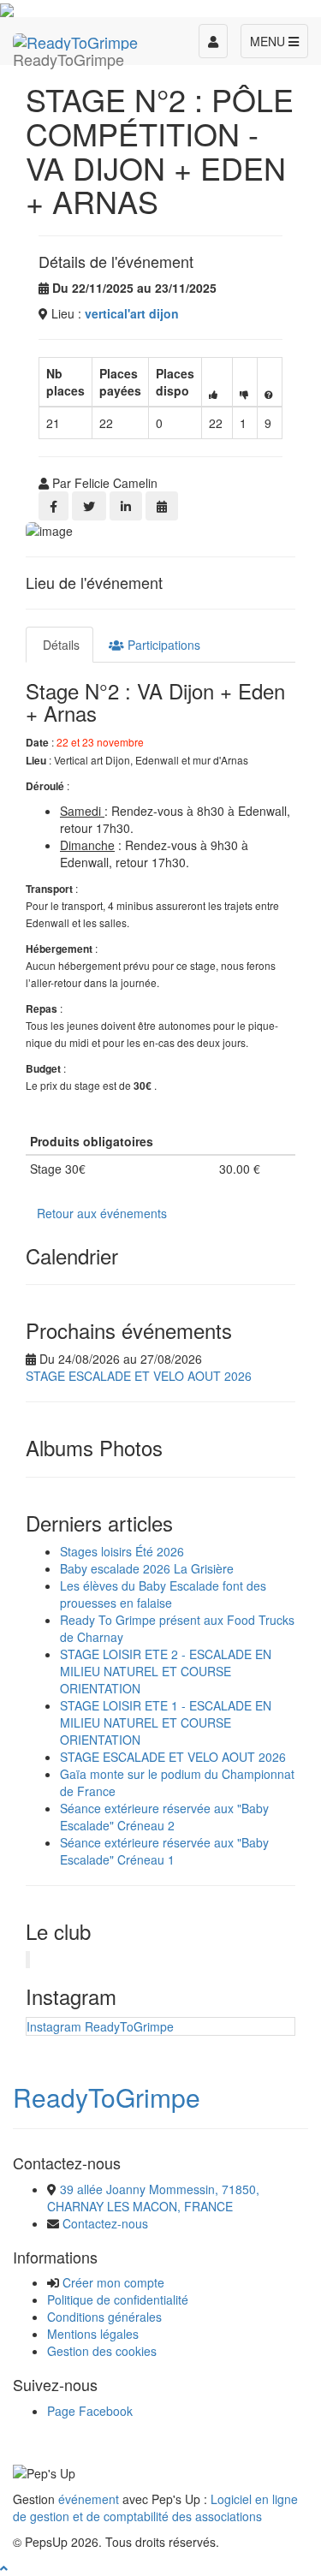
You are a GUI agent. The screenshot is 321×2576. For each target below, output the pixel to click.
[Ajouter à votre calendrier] (162, 506)
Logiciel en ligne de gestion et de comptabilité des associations (155, 2508)
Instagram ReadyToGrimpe (100, 2026)
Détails (59, 645)
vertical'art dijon (132, 313)
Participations (162, 645)
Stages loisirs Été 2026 (122, 1551)
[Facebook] (53, 506)
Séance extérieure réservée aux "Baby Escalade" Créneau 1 (164, 1851)
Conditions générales (104, 2317)
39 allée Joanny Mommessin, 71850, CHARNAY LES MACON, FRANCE (153, 2198)
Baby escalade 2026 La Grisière (147, 1568)
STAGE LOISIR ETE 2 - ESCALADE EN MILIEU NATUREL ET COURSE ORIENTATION (166, 1671)
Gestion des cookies (102, 2351)
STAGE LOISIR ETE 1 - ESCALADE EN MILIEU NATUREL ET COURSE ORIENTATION (166, 1722)
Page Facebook (90, 2411)
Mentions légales (93, 2334)
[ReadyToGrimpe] (75, 39)
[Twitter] (89, 506)
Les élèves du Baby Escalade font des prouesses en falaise (163, 1594)
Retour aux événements (102, 1213)
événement (89, 2499)
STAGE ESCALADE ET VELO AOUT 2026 (139, 1376)
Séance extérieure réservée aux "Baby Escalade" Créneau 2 (164, 1817)
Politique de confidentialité (118, 2299)
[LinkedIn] (126, 506)
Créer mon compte (113, 2282)
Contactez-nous (105, 2223)
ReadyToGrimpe (107, 2097)
